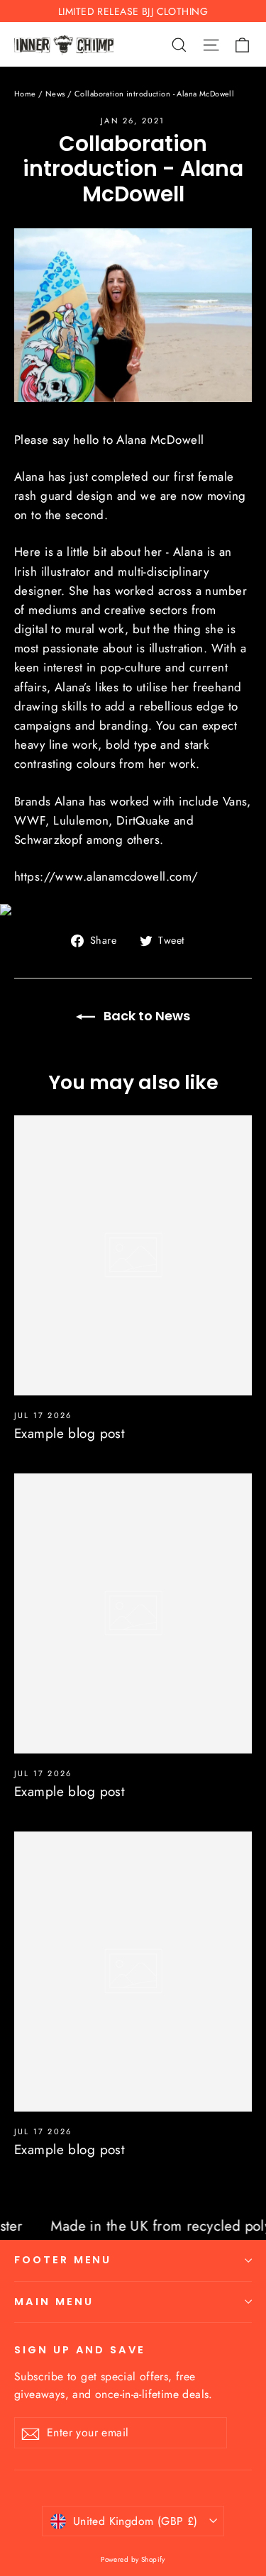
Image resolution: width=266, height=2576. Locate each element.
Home (25, 94)
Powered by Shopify (133, 2559)
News (55, 94)
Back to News (145, 1016)
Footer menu (63, 2260)
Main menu (54, 2302)
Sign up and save (80, 2350)
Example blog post (70, 1433)
